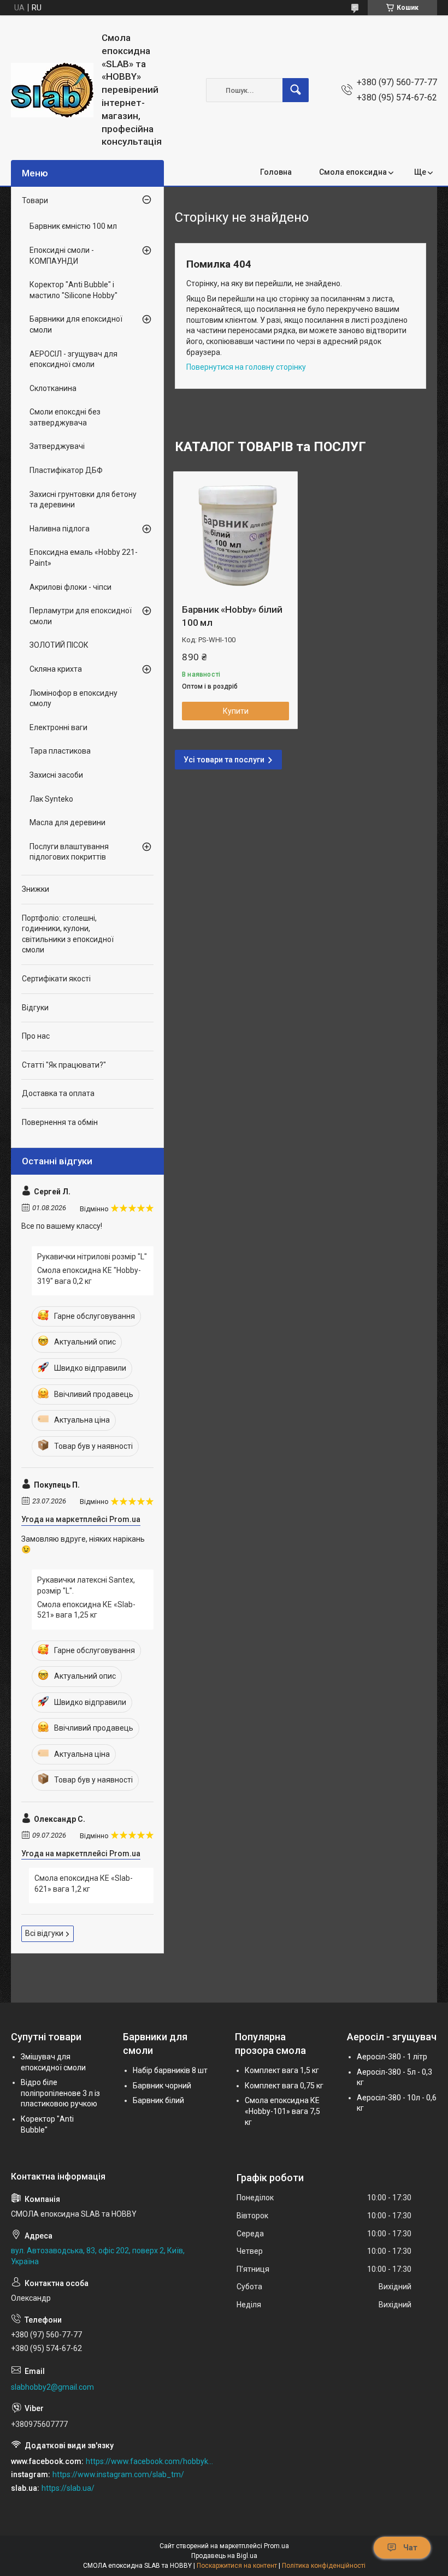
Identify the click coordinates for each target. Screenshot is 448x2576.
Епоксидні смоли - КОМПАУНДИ (62, 256)
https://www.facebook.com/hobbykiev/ (149, 2461)
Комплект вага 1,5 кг (282, 2070)
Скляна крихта (56, 669)
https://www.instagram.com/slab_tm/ (118, 2474)
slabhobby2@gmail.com (52, 2387)
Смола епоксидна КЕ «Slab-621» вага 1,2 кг (84, 1884)
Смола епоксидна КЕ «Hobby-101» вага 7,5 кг (282, 2111)
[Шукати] (296, 90)
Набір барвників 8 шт (170, 2070)
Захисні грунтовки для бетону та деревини (83, 500)
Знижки (36, 889)
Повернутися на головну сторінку (246, 367)
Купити (236, 711)
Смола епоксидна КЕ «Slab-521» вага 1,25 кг (86, 1610)
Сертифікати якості (56, 979)
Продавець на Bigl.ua (224, 2556)
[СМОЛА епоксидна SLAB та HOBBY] (52, 90)
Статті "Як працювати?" (64, 1065)
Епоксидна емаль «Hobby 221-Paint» (84, 558)
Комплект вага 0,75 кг (284, 2086)
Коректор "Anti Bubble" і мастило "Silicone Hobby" (73, 290)
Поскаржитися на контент (237, 2566)
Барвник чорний (162, 2086)
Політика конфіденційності (324, 2566)
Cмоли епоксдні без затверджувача (65, 417)
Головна (276, 172)
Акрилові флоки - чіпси (70, 587)
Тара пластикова (60, 751)
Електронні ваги (58, 727)
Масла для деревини (67, 822)
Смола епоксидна (353, 172)
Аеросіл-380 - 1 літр (392, 2057)
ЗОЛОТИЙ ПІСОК (59, 645)
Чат (410, 2548)
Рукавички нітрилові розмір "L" (92, 1257)
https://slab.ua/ (68, 2488)
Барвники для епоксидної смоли (76, 324)
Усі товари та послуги (224, 760)
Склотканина (53, 388)
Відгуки (35, 1008)
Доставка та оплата (58, 1093)
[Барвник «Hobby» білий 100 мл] (235, 534)
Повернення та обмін (60, 1122)
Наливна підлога (60, 529)
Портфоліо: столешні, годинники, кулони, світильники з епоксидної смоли (68, 934)
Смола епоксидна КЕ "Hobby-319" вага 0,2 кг (89, 1276)
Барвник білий (158, 2100)
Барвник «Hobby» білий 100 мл (232, 616)
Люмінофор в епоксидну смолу (73, 698)
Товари (35, 200)
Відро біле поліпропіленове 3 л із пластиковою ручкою (60, 2093)
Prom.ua (276, 2546)
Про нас (36, 1036)
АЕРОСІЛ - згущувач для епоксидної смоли (73, 359)
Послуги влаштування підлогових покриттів (69, 852)
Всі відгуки (44, 1933)
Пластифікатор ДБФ (66, 470)
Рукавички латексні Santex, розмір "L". (86, 1585)
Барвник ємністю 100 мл (73, 226)
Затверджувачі (57, 446)
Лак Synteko (51, 799)
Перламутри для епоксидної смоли (81, 616)
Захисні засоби (56, 775)
